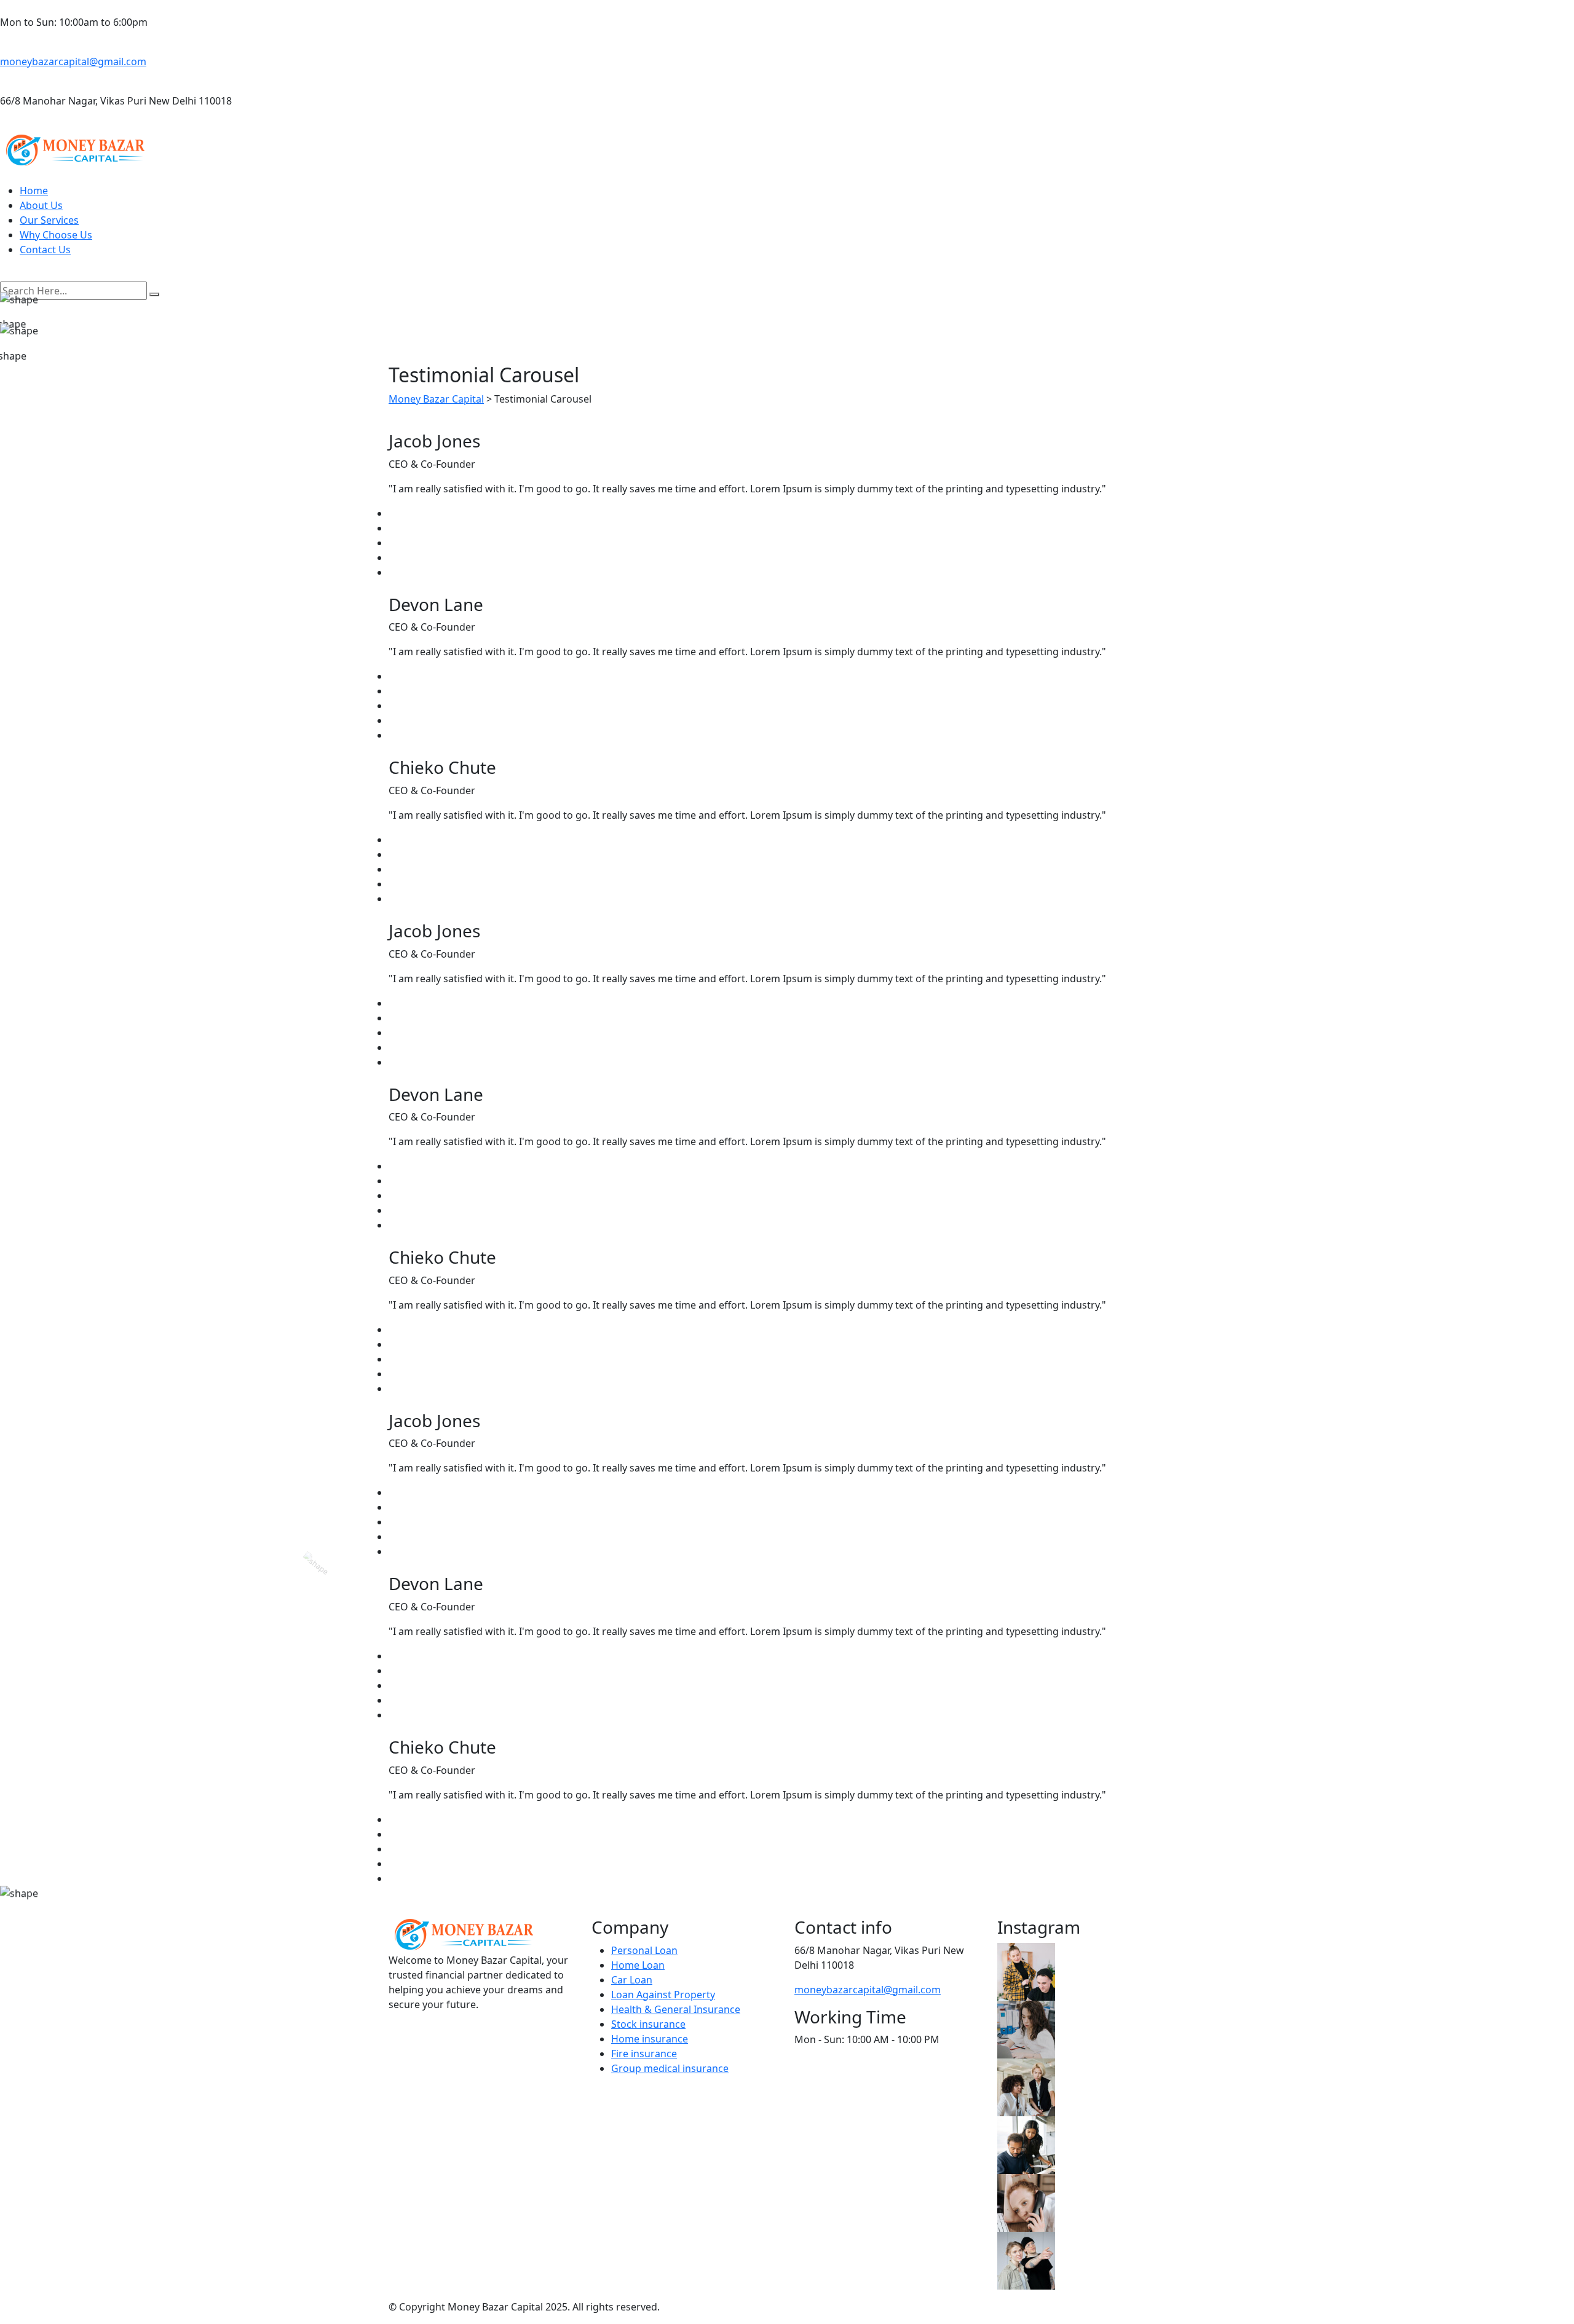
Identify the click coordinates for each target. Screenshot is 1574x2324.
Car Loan (632, 1980)
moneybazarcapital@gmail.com (73, 61)
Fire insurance (644, 2054)
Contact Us (45, 250)
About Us (41, 205)
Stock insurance (648, 2024)
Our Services (49, 220)
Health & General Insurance (676, 2009)
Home (34, 191)
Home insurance (650, 2039)
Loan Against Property (663, 1995)
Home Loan (638, 1965)
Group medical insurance (670, 2068)
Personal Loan (644, 1950)
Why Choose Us (56, 235)
